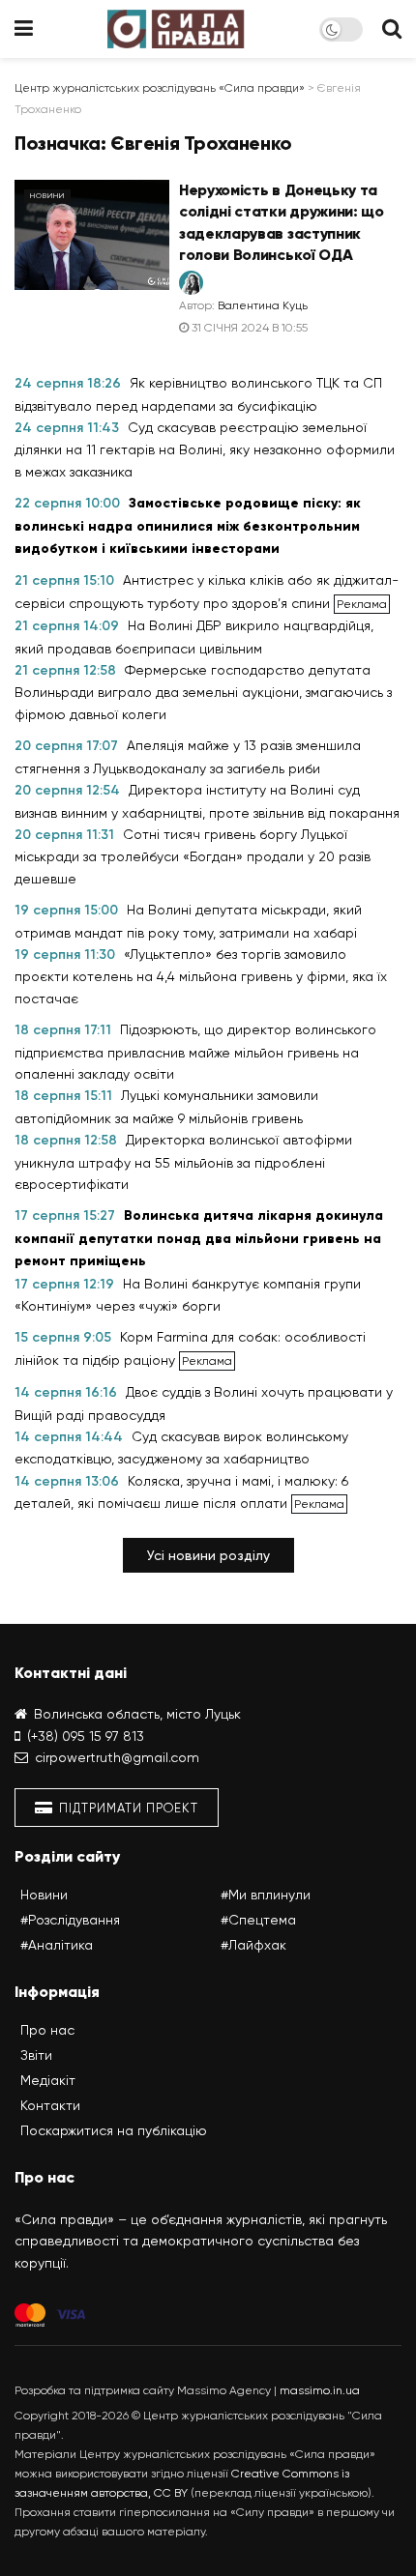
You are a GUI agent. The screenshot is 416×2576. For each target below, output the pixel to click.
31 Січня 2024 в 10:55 (248, 328)
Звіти (36, 2055)
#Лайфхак (253, 1945)
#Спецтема (258, 1920)
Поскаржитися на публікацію (114, 2130)
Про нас (47, 2030)
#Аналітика (57, 1945)
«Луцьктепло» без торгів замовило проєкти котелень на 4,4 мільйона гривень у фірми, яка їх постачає (201, 976)
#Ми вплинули (266, 1895)
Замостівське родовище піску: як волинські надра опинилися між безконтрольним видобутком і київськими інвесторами (188, 526)
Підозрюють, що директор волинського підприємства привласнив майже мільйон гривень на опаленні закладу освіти (195, 1052)
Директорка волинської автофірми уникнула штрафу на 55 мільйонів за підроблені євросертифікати (183, 1162)
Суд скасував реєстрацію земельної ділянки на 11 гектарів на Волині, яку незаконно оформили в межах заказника (205, 449)
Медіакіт (48, 2080)
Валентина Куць (263, 305)
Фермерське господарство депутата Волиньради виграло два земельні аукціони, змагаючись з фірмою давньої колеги (203, 692)
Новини (47, 196)
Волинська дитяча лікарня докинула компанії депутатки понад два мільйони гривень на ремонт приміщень (199, 1238)
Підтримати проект (127, 1808)
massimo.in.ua (320, 2390)
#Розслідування (70, 1920)
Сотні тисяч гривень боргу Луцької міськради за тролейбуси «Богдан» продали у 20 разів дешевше (193, 856)
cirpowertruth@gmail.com (117, 1757)
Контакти (50, 2105)
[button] (208, 1555)
